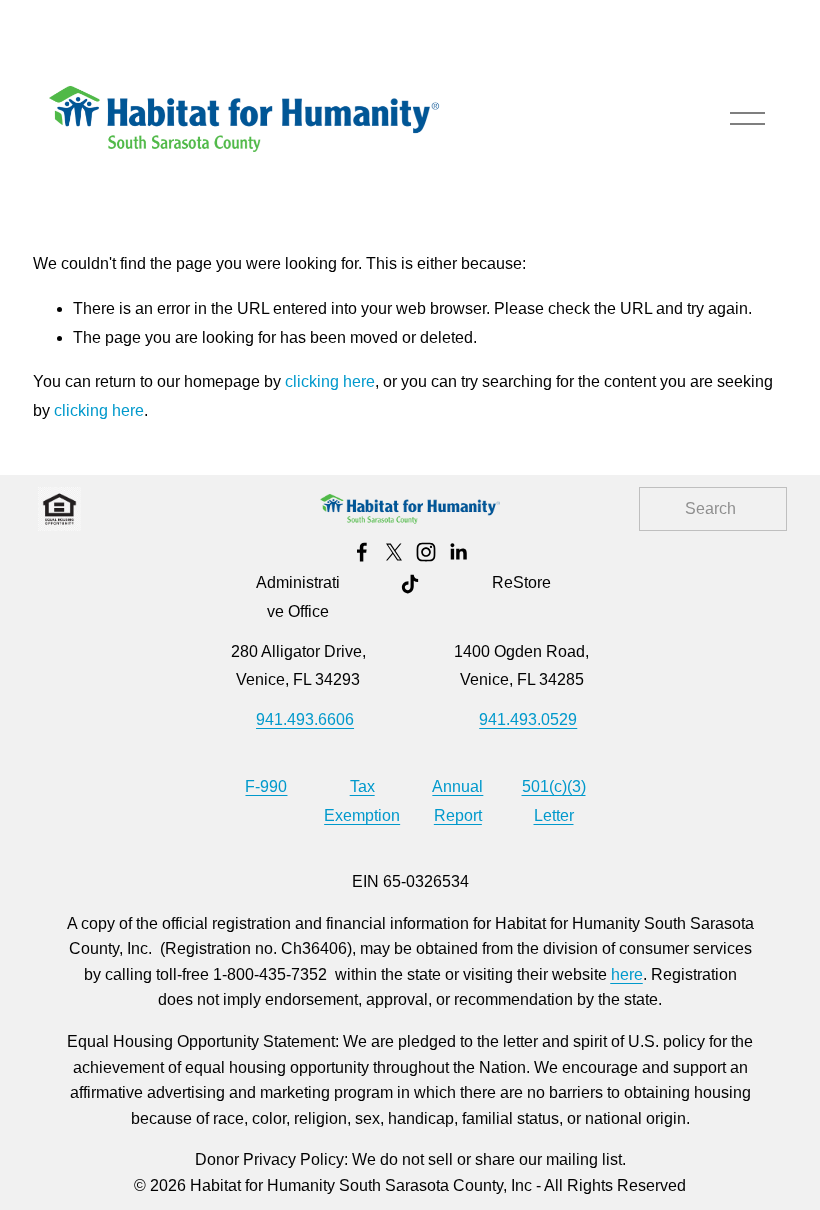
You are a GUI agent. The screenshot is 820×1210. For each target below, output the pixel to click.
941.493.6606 (305, 719)
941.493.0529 (528, 719)
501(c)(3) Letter (554, 801)
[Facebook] (362, 552)
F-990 (266, 786)
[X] (394, 552)
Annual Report (457, 801)
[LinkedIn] (458, 552)
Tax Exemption (362, 801)
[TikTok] (410, 584)
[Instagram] (426, 552)
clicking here (330, 381)
